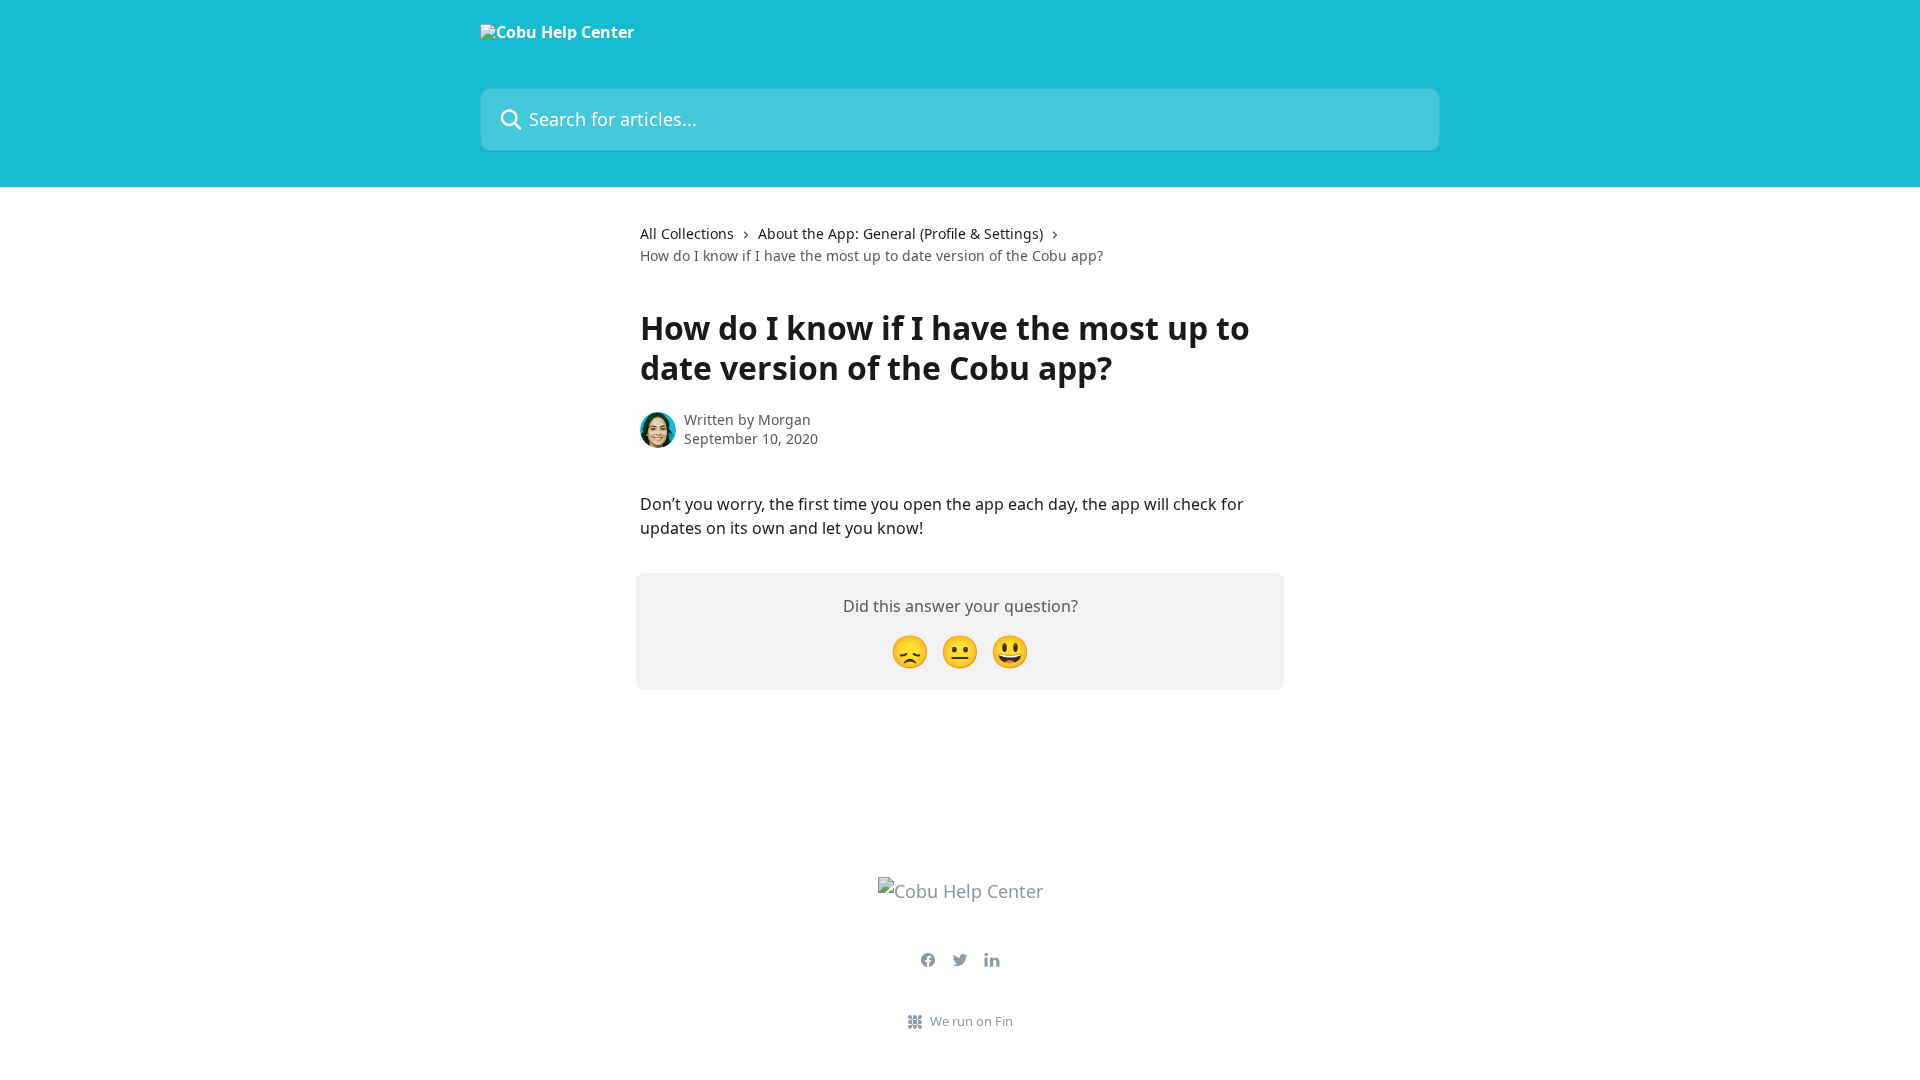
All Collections (687, 233)
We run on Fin (971, 1021)
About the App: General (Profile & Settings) (900, 233)
